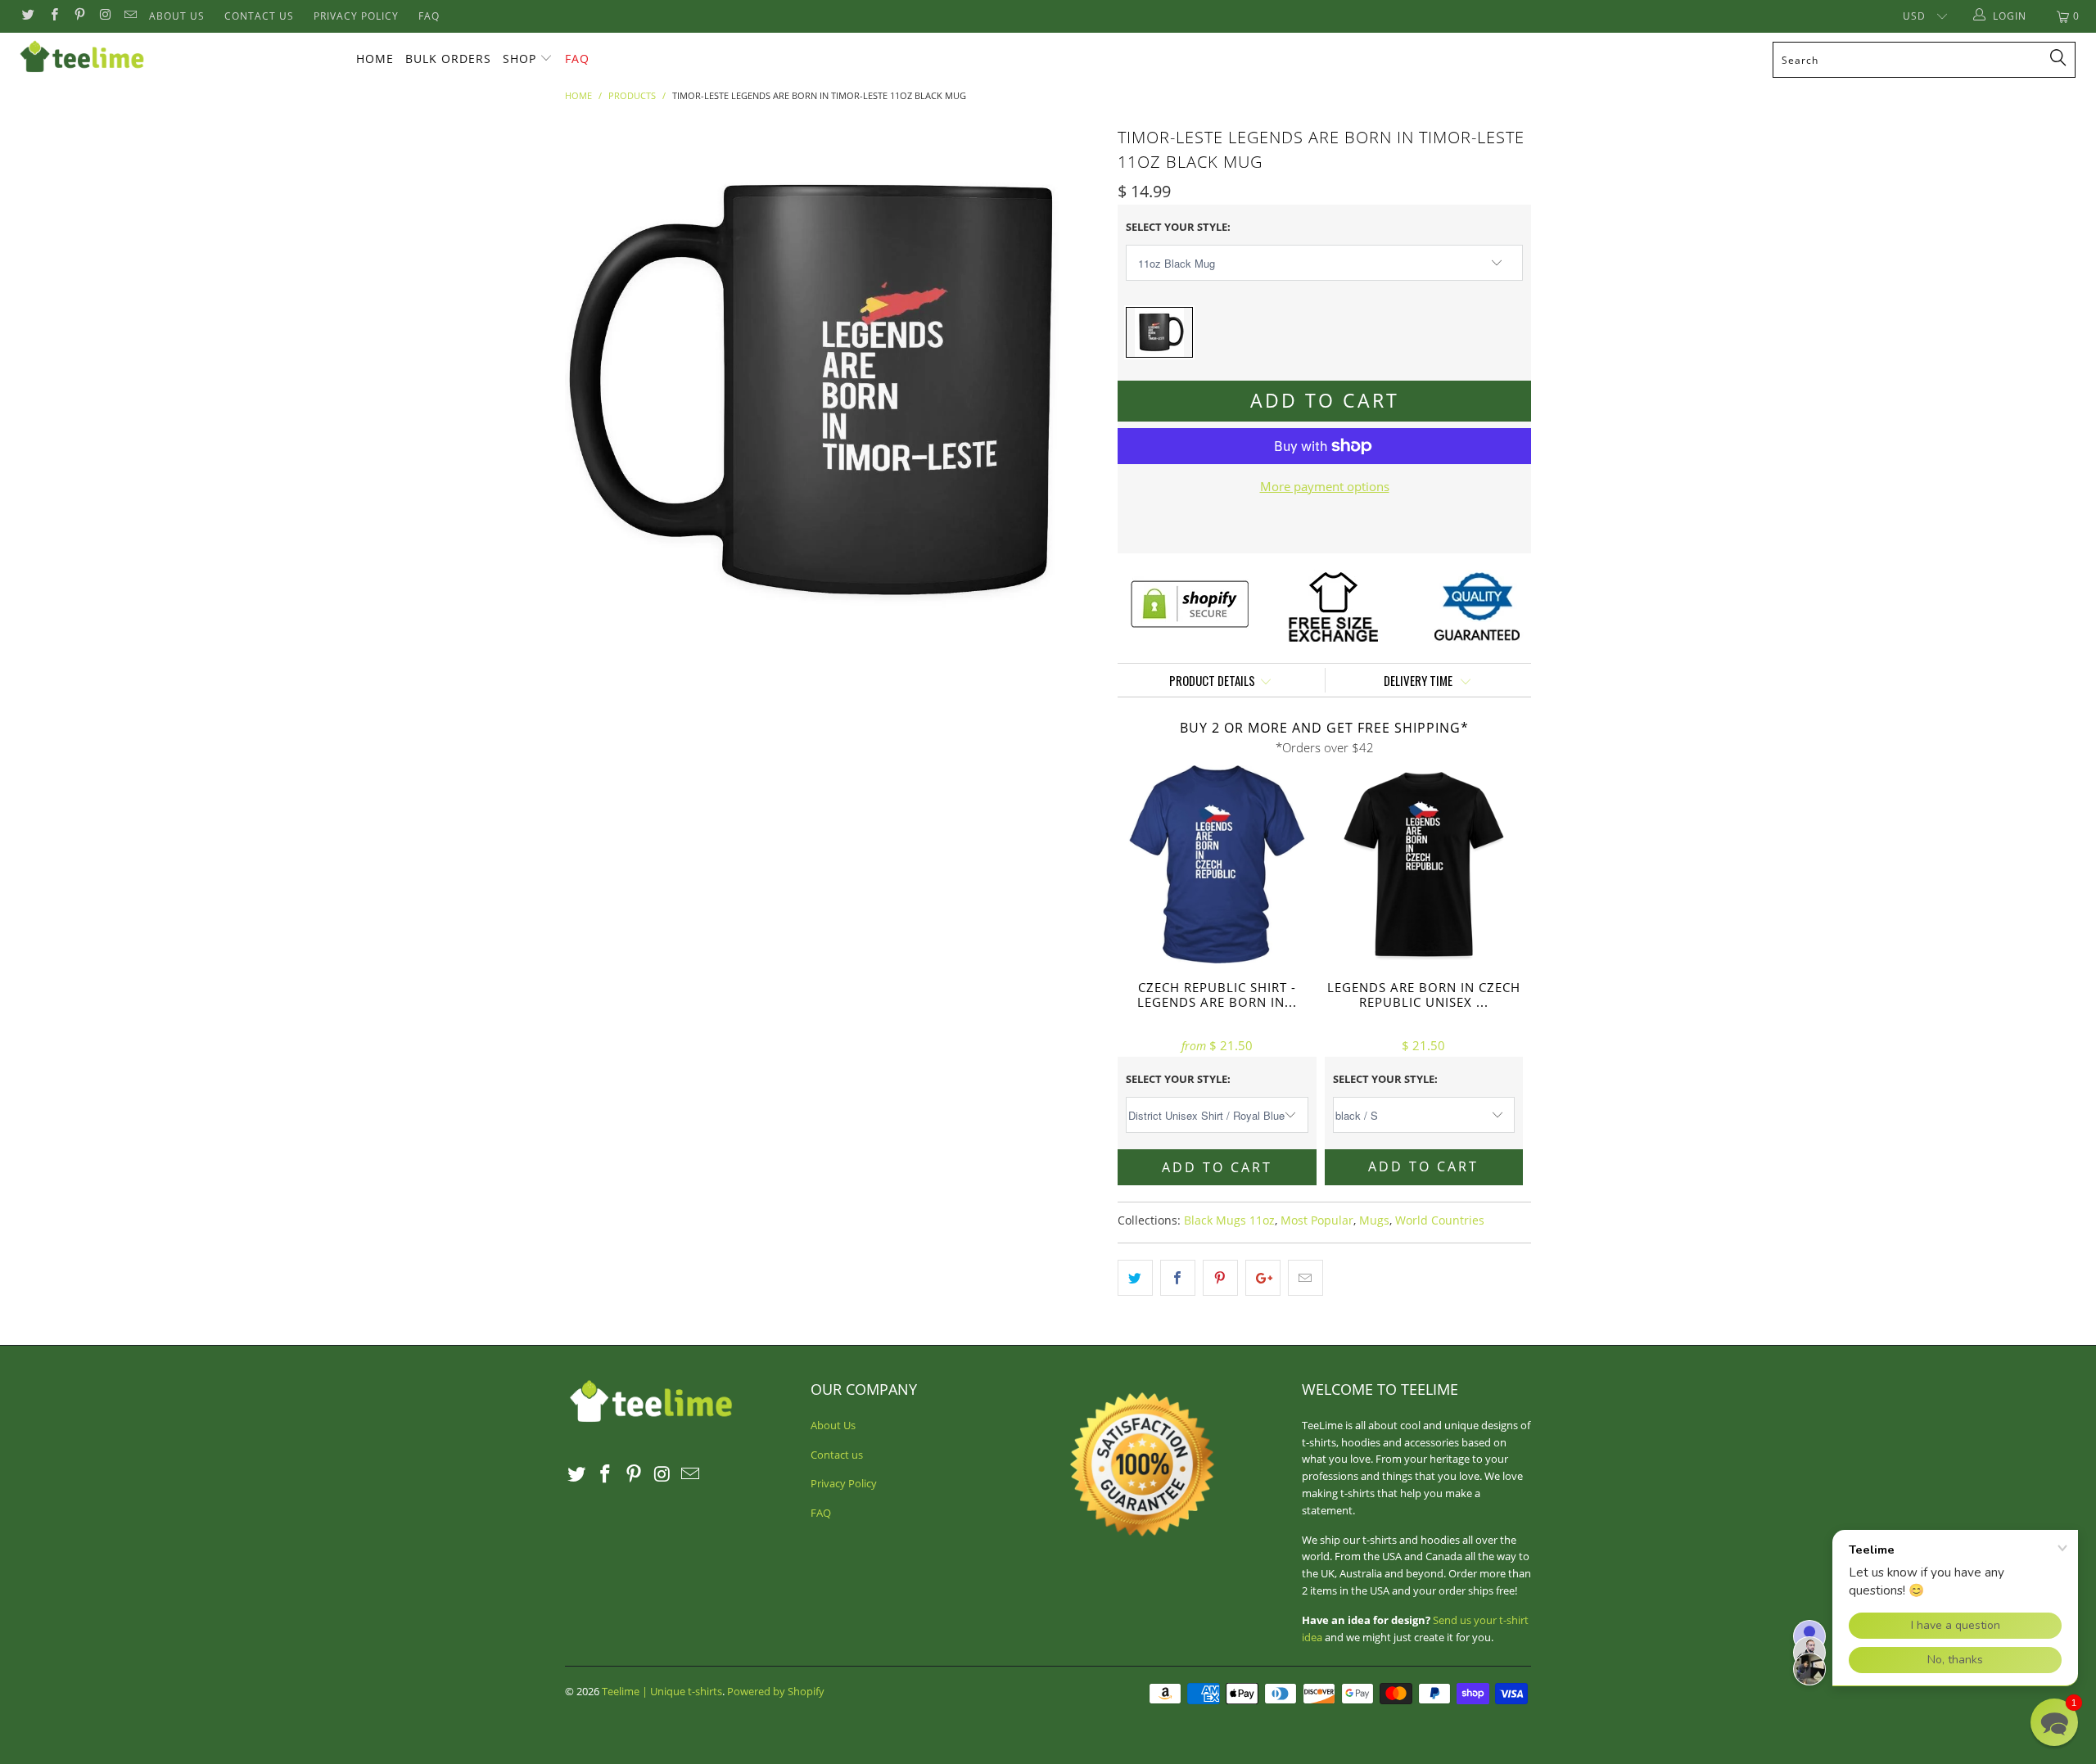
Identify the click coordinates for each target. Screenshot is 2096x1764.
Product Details (1212, 680)
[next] (1073, 390)
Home (375, 59)
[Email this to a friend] (1305, 1278)
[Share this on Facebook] (1178, 1278)
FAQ (429, 16)
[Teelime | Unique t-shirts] (176, 57)
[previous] (594, 390)
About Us (177, 16)
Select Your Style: (1178, 227)
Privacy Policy (356, 16)
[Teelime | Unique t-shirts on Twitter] (27, 16)
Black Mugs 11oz (1229, 1220)
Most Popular (1317, 1220)
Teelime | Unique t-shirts (662, 1691)
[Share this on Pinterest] (1220, 1278)
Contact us (259, 16)
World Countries (1440, 1220)
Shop (519, 59)
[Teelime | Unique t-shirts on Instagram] (104, 16)
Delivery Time (1419, 680)
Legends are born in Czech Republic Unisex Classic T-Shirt (1424, 865)
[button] (2054, 1722)
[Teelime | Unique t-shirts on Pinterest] (79, 16)
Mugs (1374, 1220)
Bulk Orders (448, 59)
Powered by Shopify (776, 1691)
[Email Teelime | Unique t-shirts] (130, 16)
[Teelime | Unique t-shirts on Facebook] (53, 16)
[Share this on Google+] (1263, 1278)
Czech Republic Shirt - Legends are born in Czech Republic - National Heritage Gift (1217, 865)
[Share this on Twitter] (1135, 1278)
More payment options (1325, 486)
